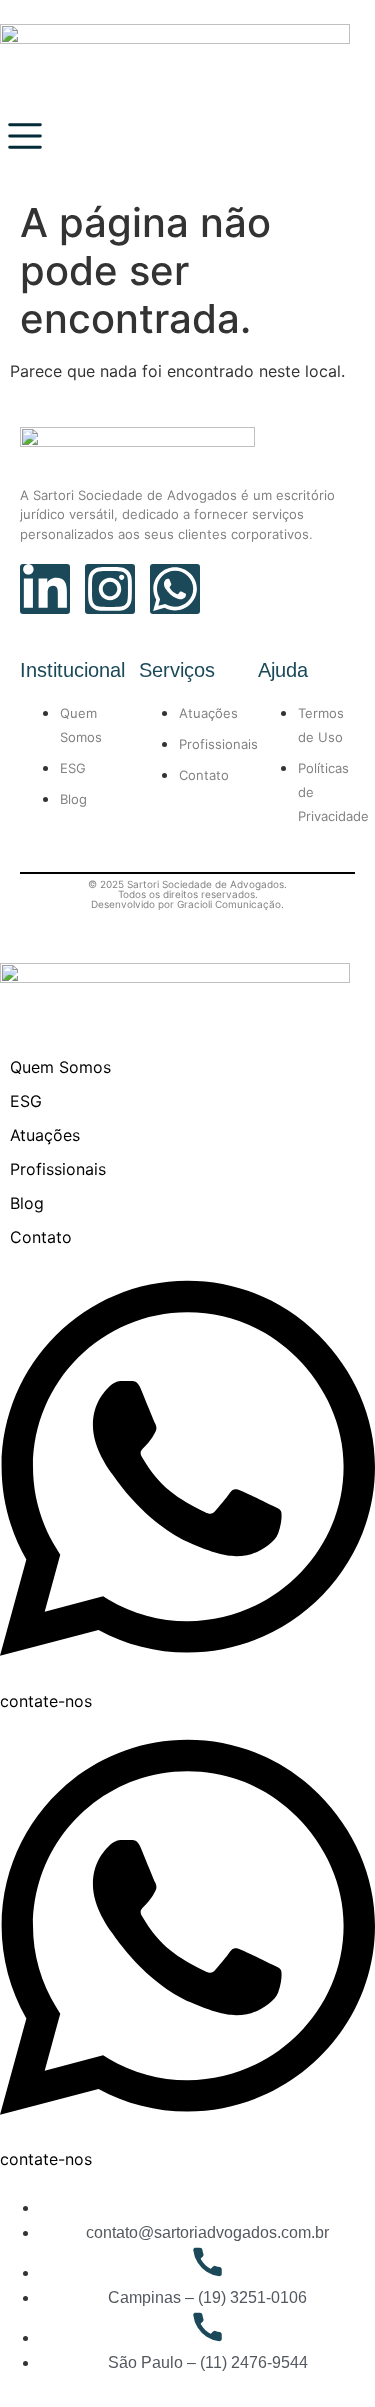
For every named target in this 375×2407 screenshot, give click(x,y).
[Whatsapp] (175, 589)
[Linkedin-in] (45, 589)
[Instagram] (110, 589)
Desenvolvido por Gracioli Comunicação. (187, 904)
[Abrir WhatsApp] (325, 2356)
